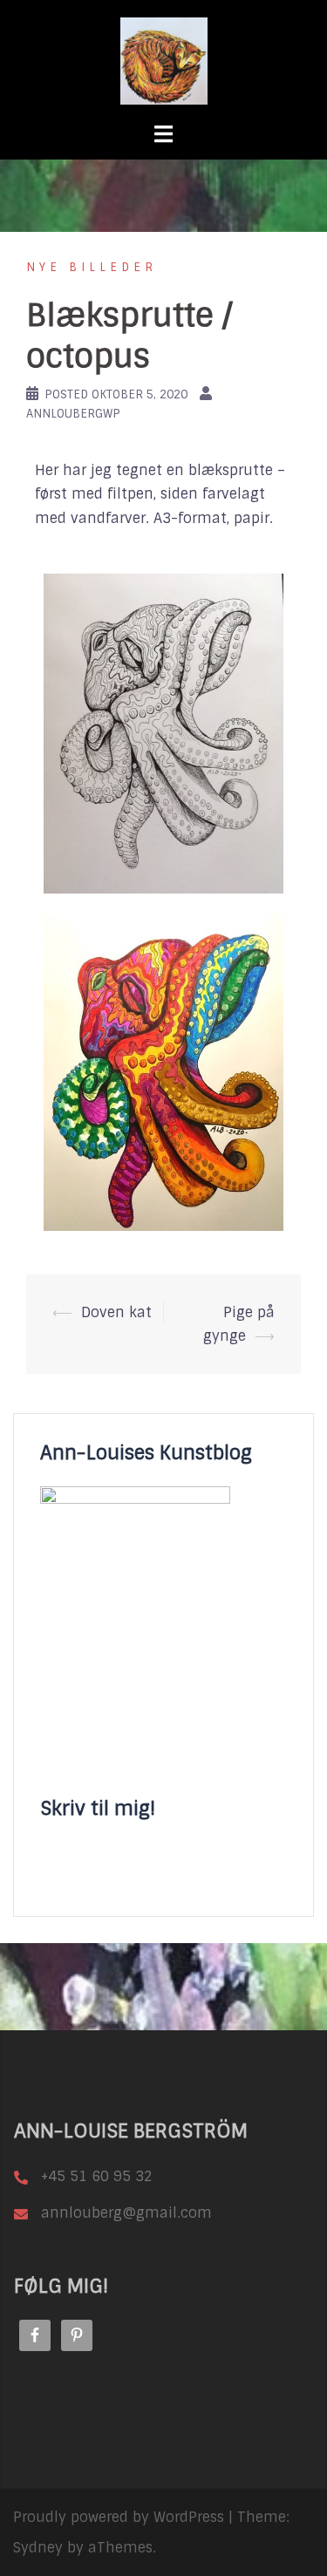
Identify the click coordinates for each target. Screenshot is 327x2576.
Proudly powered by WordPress (119, 2517)
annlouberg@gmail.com (126, 2213)
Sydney (38, 2548)
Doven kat (116, 1312)
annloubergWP (73, 414)
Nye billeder (92, 267)
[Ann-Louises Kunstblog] (164, 61)
